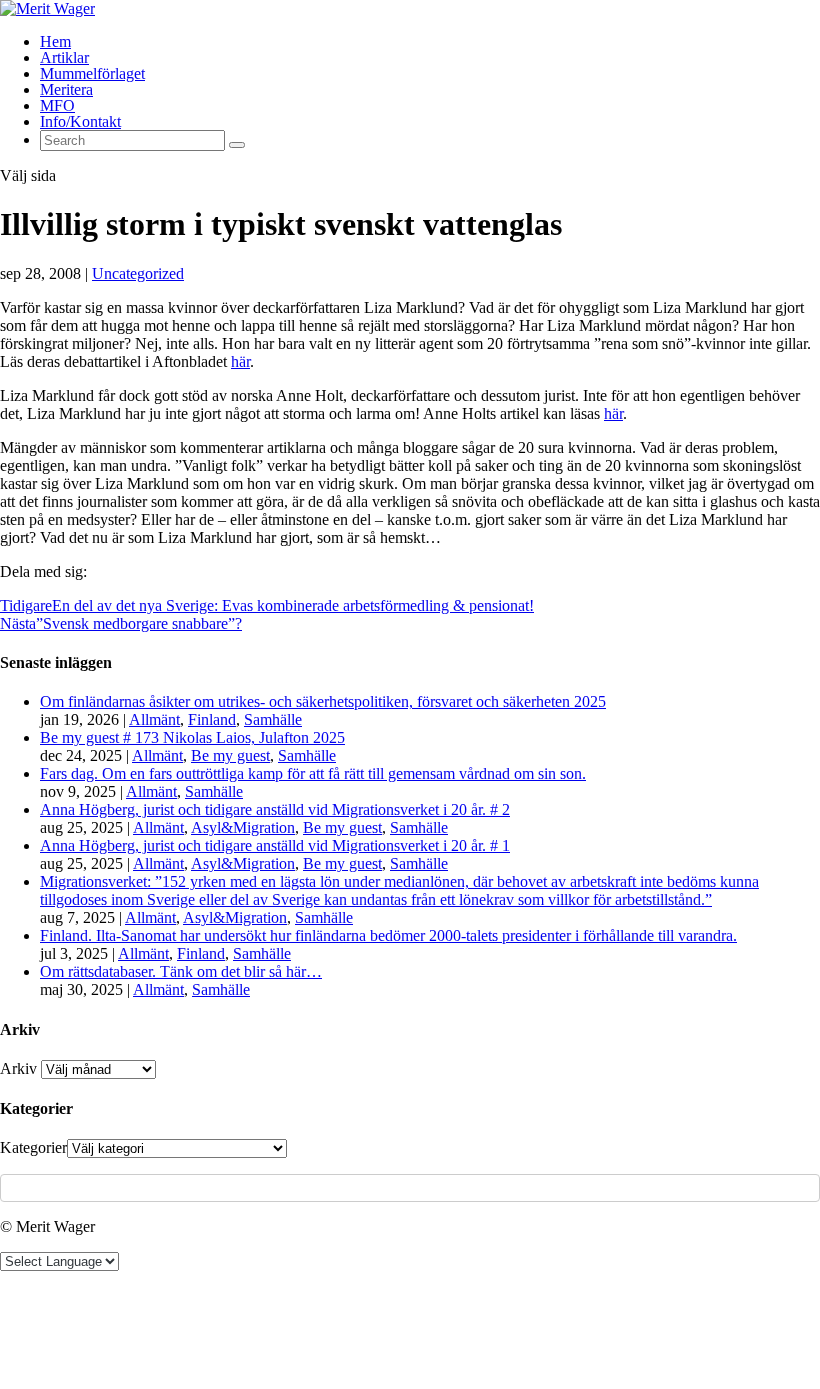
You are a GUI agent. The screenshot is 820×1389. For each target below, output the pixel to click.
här (240, 361)
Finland (212, 719)
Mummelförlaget (92, 73)
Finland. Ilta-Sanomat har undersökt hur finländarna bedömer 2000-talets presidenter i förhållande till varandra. (388, 935)
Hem (55, 41)
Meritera (66, 89)
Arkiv (18, 1068)
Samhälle (273, 719)
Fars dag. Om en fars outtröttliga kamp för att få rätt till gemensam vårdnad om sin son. (313, 773)
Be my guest (230, 755)
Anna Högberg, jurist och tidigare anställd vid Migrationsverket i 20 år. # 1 (275, 845)
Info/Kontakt (80, 121)
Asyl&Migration (243, 827)
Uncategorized (138, 273)
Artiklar (64, 57)
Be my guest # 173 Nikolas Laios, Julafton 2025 (192, 737)
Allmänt (154, 719)
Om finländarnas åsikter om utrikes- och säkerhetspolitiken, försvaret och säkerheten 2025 (323, 701)
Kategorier (33, 1147)
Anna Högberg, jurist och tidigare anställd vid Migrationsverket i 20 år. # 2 (275, 809)
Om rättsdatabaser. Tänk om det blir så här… (181, 971)
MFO (57, 105)
